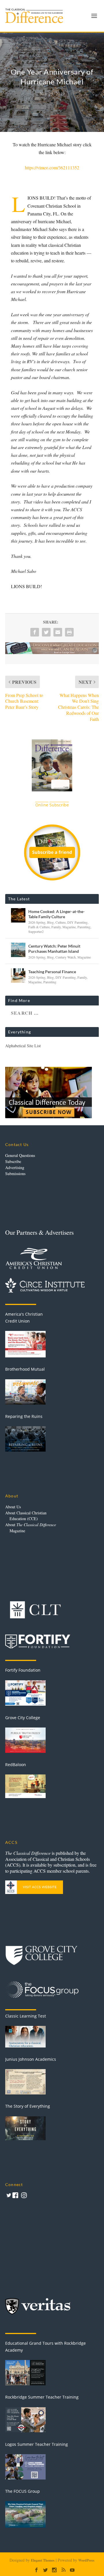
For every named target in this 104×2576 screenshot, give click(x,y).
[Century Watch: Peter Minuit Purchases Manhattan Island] (18, 950)
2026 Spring (37, 922)
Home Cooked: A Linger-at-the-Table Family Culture (56, 914)
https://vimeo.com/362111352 (52, 167)
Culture (61, 922)
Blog (50, 922)
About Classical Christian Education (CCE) (26, 1516)
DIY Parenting (77, 922)
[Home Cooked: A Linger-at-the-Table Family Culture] (18, 915)
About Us (13, 1507)
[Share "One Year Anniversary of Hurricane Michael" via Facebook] (35, 632)
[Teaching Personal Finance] (18, 976)
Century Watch (66, 957)
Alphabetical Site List (23, 1046)
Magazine (69, 927)
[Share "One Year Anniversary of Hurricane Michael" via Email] (58, 632)
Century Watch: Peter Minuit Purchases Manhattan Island (54, 949)
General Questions (20, 1155)
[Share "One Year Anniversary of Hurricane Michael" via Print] (69, 632)
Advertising (15, 1167)
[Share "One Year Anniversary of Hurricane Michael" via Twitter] (46, 632)
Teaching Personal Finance (52, 972)
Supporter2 (36, 931)
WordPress (86, 2560)
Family (56, 927)
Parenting (84, 927)
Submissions (15, 1174)
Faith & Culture (39, 927)
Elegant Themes (43, 2560)
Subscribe (13, 1161)
